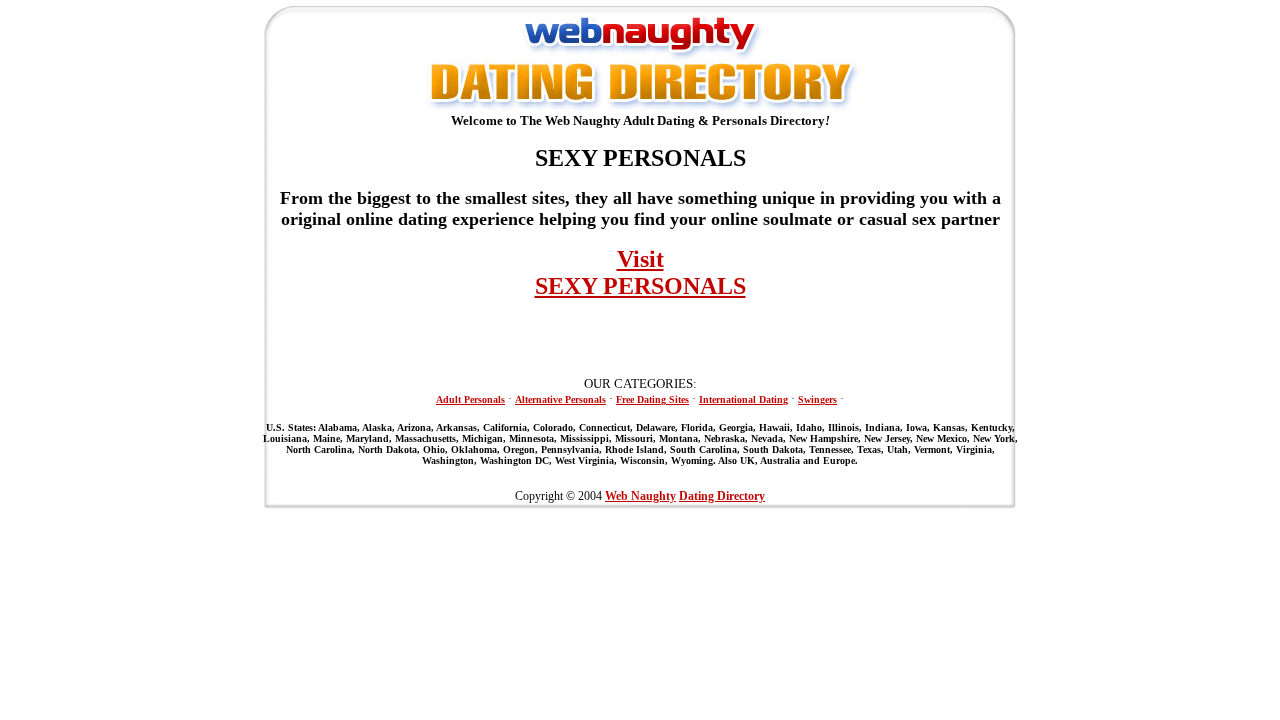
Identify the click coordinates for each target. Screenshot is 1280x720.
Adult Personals (470, 399)
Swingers (817, 399)
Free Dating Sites (652, 399)
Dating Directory (722, 496)
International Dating (743, 399)
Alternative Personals (560, 399)
